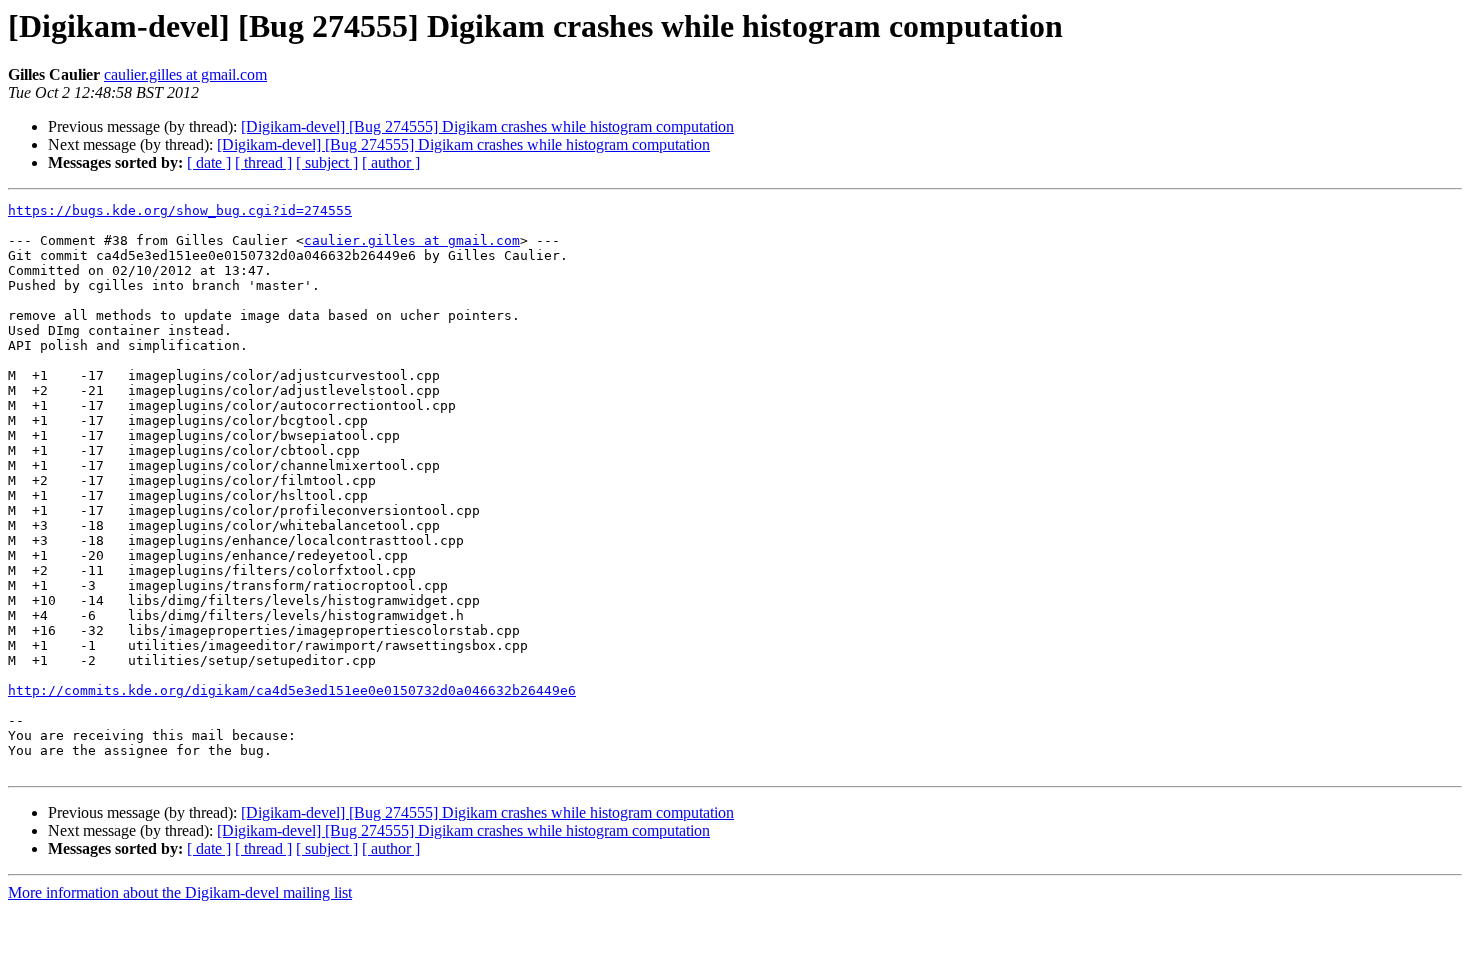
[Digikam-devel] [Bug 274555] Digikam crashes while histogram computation (487, 126)
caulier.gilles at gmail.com (185, 74)
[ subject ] (327, 162)
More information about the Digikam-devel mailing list (180, 892)
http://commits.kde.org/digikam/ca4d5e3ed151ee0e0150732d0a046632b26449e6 (292, 690)
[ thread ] (263, 162)
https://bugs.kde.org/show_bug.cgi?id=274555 (180, 210)
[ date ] (209, 162)
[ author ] (391, 162)
